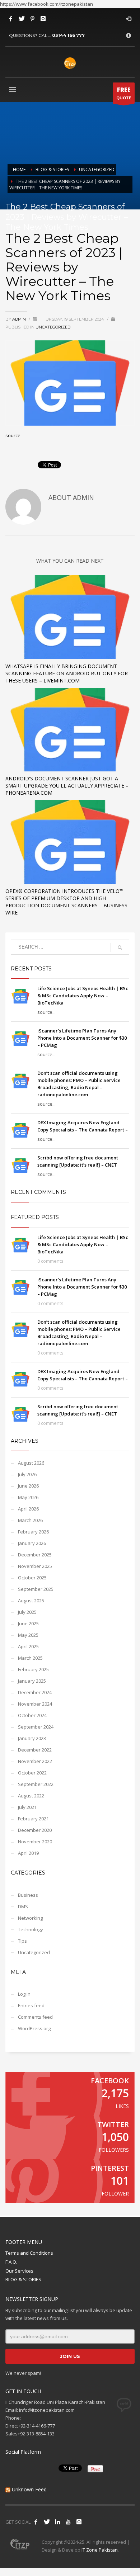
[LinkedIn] (57, 2522)
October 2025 (32, 1578)
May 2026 (28, 1497)
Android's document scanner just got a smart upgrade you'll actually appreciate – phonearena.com (67, 786)
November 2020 (35, 1842)
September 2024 (36, 1727)
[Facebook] (11, 19)
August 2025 (31, 1601)
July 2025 (27, 1612)
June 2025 (28, 1623)
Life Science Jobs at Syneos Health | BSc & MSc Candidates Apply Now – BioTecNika (83, 996)
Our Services (19, 2271)
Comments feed (35, 2017)
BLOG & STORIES (23, 2279)
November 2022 (35, 1761)
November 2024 (35, 1704)
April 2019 (28, 1853)
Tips (22, 1941)
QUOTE (124, 93)
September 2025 (36, 1589)
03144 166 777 (68, 35)
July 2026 (27, 1474)
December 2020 (35, 1830)
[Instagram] (43, 19)
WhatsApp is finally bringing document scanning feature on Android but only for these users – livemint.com (67, 673)
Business (28, 1895)
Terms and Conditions (29, 2253)
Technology (31, 1929)
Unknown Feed (29, 2489)
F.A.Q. (11, 2262)
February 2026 (33, 1532)
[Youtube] (68, 2522)
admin (20, 319)
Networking (30, 1918)
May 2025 (28, 1635)
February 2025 (33, 1669)
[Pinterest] (32, 19)
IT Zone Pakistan (99, 2550)
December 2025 (35, 1555)
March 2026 (30, 1520)
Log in (24, 1994)
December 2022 (35, 1750)
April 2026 (28, 1509)
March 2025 (30, 1658)
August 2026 (31, 1463)
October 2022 (32, 1773)
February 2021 (33, 1819)
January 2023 (32, 1738)
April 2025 (28, 1646)
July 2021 (27, 1807)
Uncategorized (53, 327)
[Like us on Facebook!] (36, 2522)
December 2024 (35, 1692)
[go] (120, 947)
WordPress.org (34, 2028)
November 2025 (35, 1566)
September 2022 (36, 1784)
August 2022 (31, 1796)
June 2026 (28, 1486)
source (13, 435)
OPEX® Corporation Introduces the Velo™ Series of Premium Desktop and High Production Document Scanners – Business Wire (66, 902)
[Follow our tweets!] (47, 2522)
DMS (23, 1906)
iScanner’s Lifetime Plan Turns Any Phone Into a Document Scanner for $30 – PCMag (82, 1038)
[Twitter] (22, 19)
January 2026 (32, 1543)
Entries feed (31, 2005)
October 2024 (32, 1715)
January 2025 (32, 1681)
